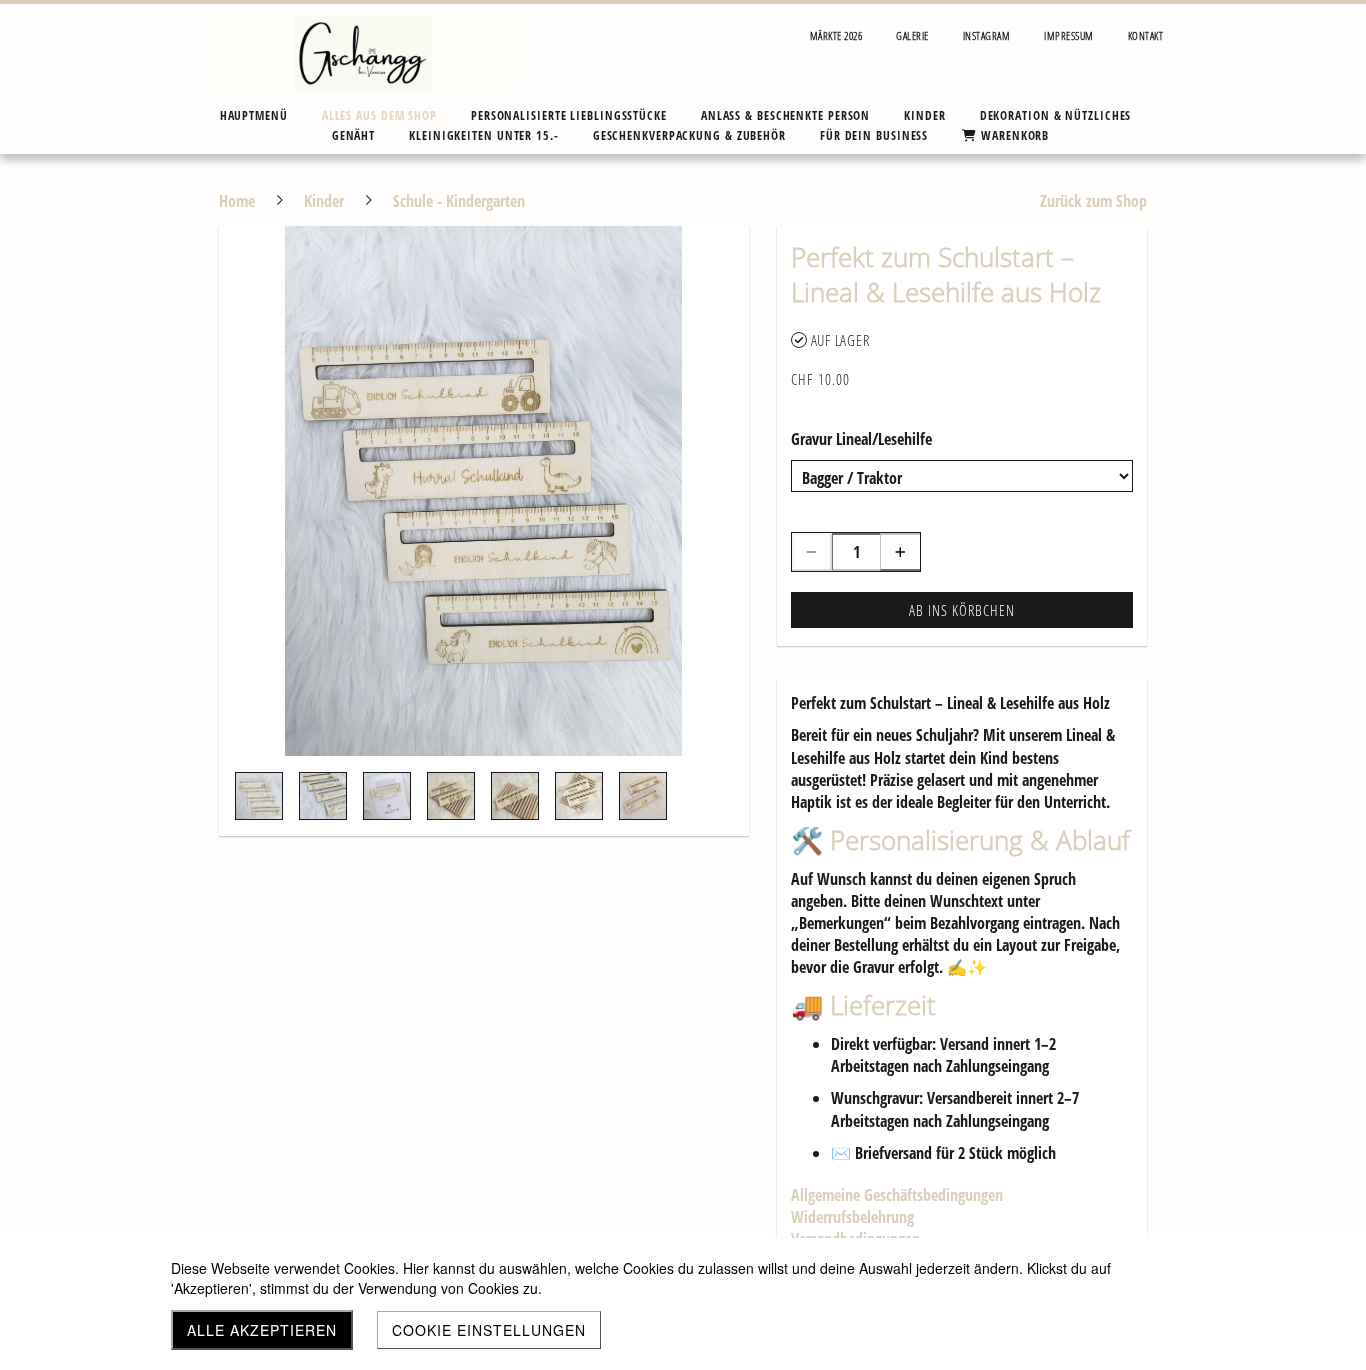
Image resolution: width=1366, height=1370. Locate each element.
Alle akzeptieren (262, 1330)
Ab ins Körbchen (962, 610)
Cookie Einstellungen (489, 1330)
